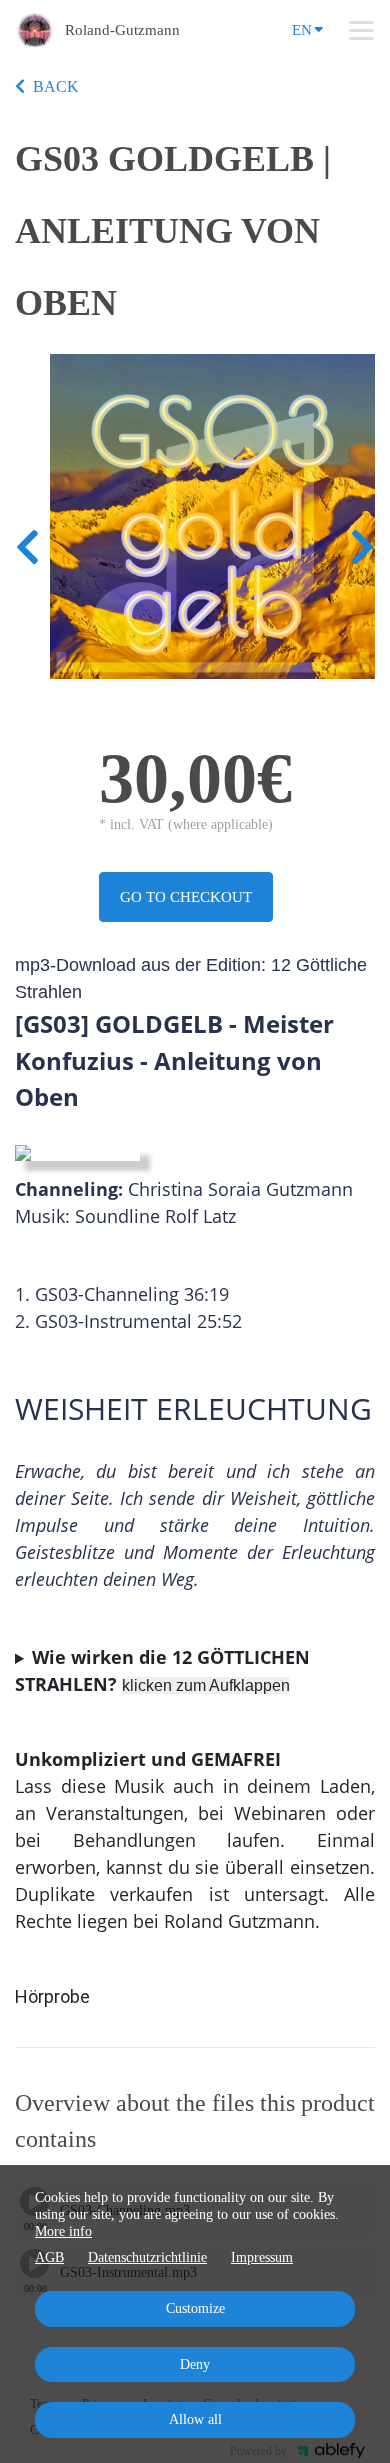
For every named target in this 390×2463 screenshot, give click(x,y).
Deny (195, 2364)
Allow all (195, 2419)
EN (302, 30)
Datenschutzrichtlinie (147, 2257)
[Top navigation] (361, 30)
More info (63, 2231)
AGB (49, 2257)
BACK (56, 86)
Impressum (262, 2257)
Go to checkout (186, 897)
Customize (195, 2308)
